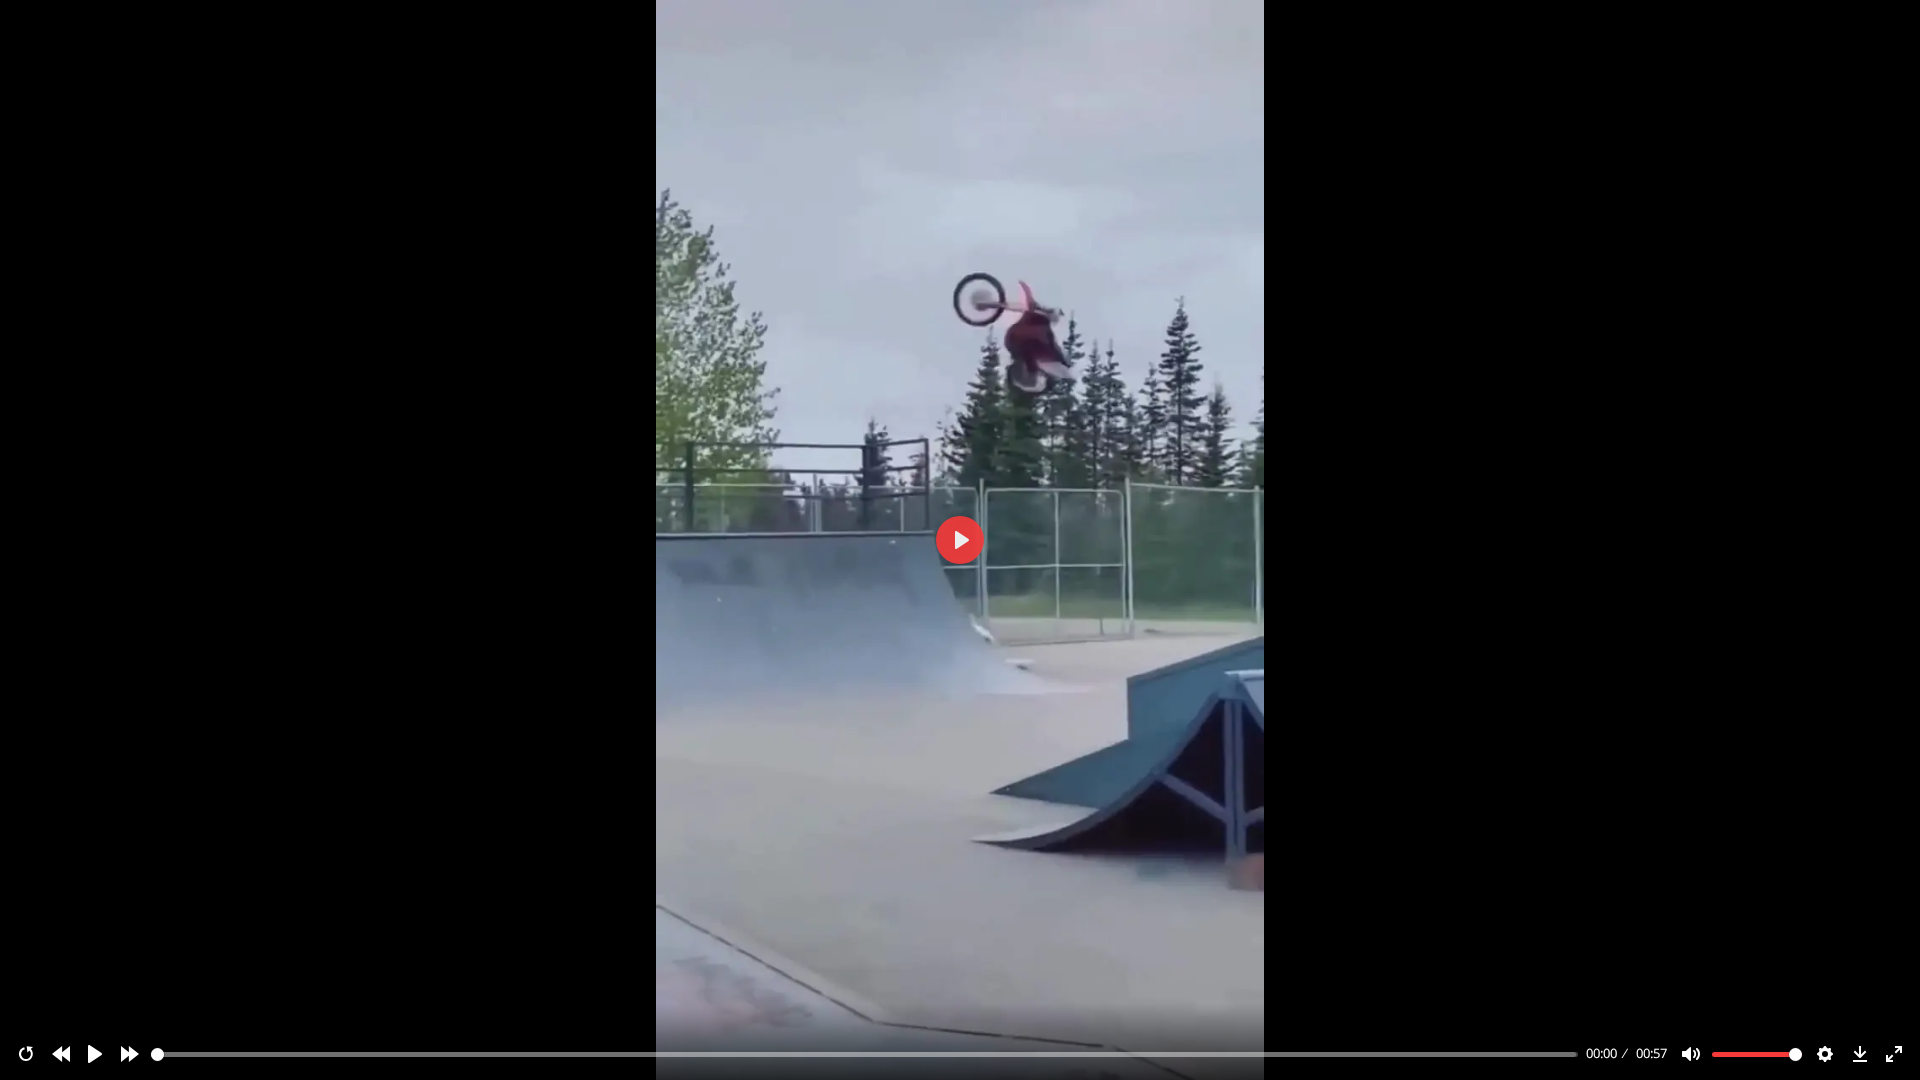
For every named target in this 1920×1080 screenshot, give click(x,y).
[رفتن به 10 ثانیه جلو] (130, 1054)
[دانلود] (1860, 1054)
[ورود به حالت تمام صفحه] (1894, 1054)
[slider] (865, 1054)
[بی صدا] (1691, 1054)
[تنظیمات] (1825, 1054)
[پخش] (95, 1054)
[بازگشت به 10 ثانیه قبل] (61, 1054)
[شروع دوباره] (26, 1054)
